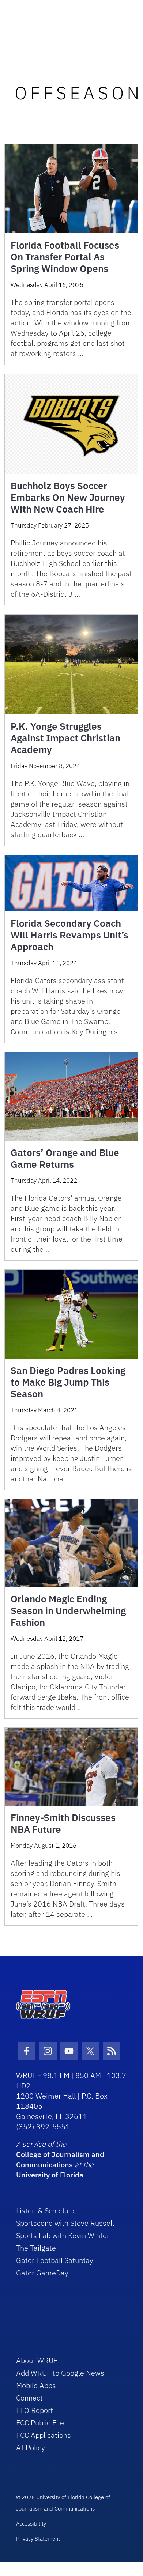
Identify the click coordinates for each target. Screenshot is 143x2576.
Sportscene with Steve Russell (65, 2223)
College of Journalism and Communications (60, 2159)
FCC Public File (40, 2423)
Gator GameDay (42, 2273)
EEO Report (35, 2410)
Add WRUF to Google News (60, 2373)
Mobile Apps (36, 2385)
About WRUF (37, 2360)
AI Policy (31, 2447)
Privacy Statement (38, 2539)
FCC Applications (44, 2435)
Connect (29, 2398)
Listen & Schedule (45, 2211)
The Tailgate (36, 2248)
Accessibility (31, 2524)
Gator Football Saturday (55, 2260)
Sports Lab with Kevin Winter (63, 2235)
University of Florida (50, 2175)
